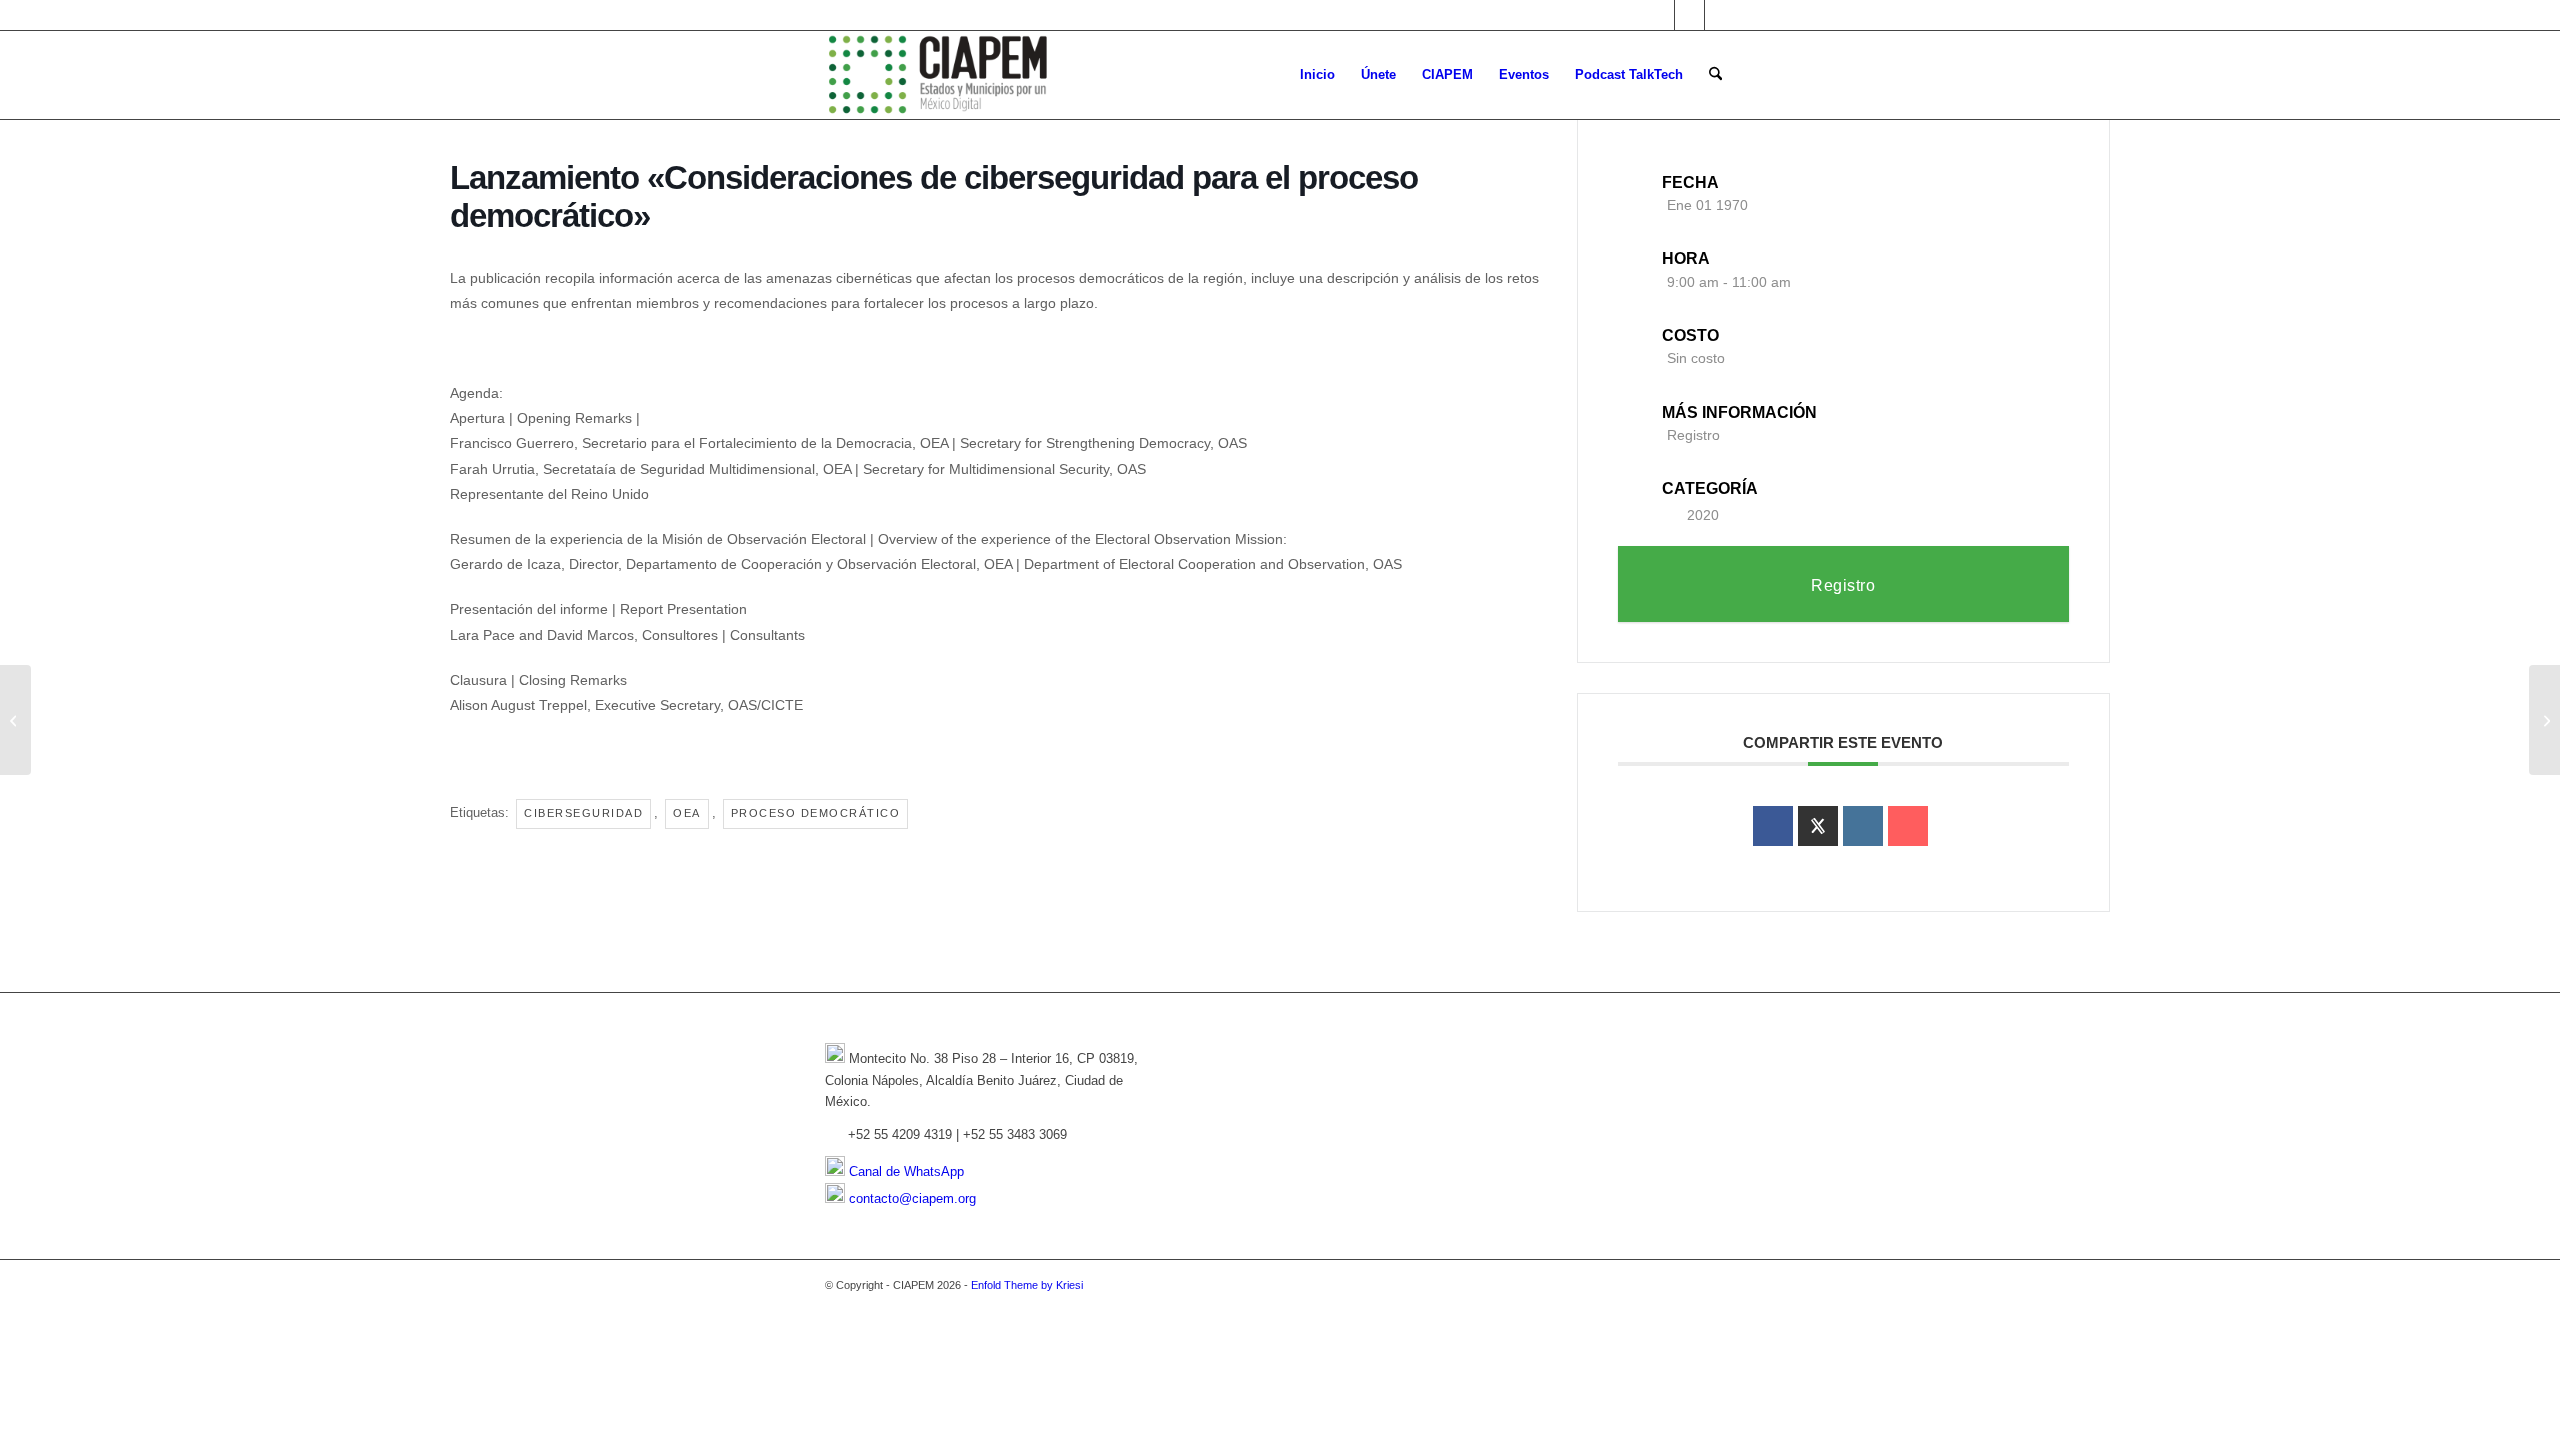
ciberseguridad (583, 813)
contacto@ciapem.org (912, 1198)
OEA (687, 813)
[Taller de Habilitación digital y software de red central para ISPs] (15, 720)
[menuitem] (1317, 75)
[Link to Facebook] (1689, 15)
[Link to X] (1659, 15)
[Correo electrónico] (1908, 826)
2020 (1703, 515)
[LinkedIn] (1863, 826)
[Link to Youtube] (1720, 15)
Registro (1693, 435)
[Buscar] (1715, 75)
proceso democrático (816, 813)
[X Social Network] (1818, 826)
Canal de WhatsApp (906, 1171)
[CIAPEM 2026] (941, 75)
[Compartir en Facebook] (1773, 826)
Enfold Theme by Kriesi (1027, 1285)
